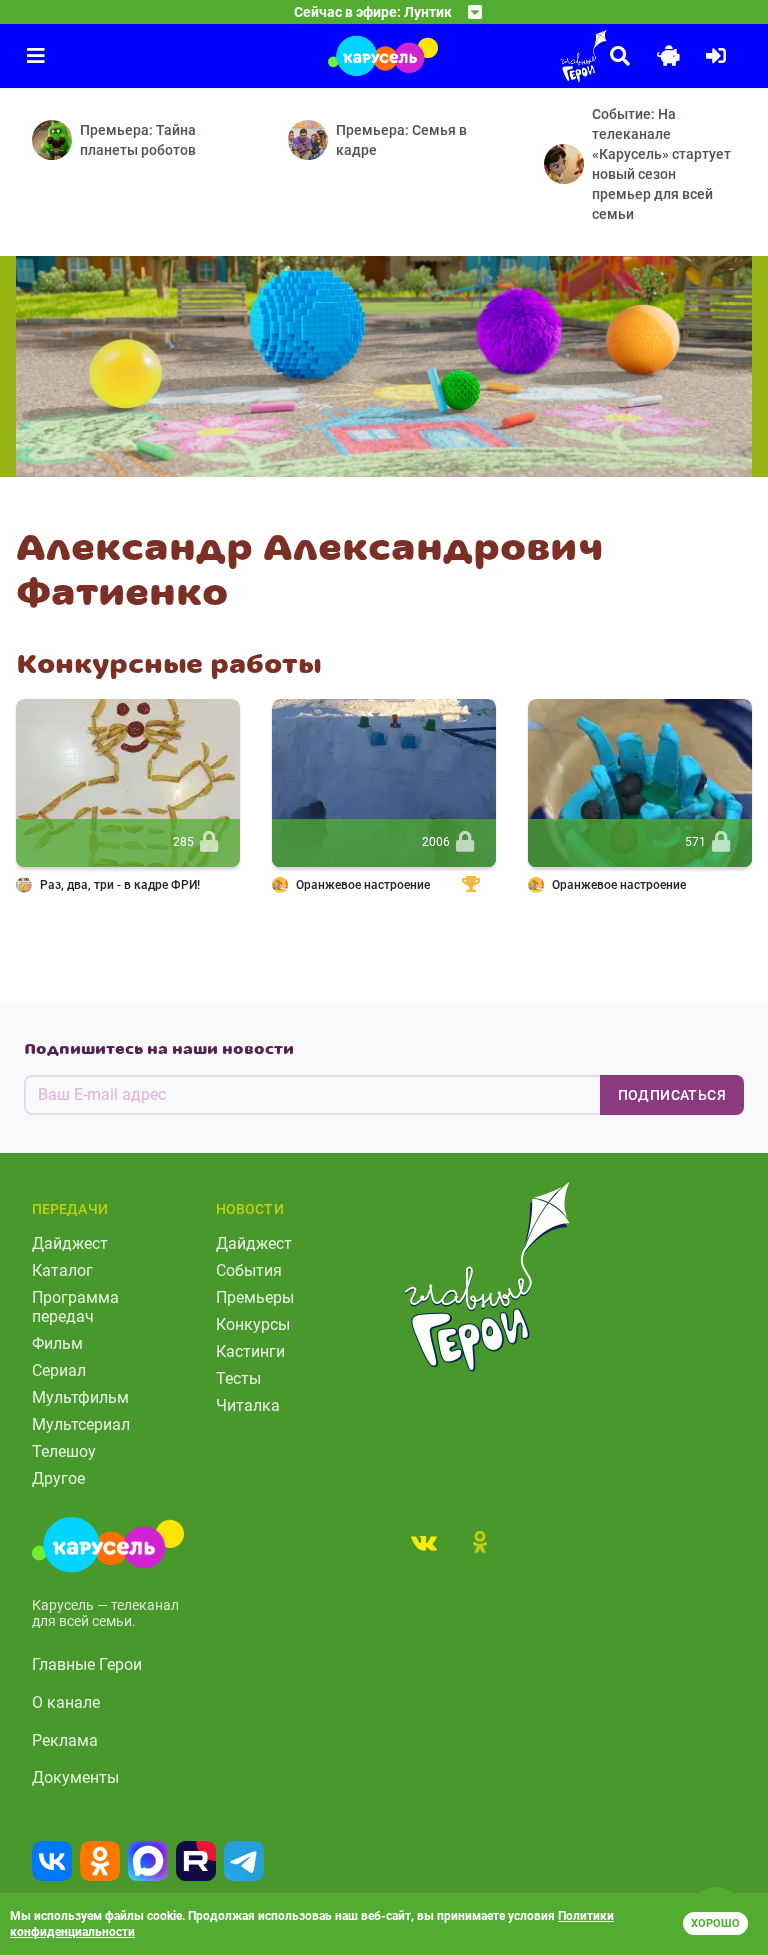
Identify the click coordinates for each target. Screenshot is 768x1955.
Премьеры (255, 1297)
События (249, 1270)
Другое (58, 1478)
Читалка (248, 1405)
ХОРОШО (715, 1923)
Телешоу (64, 1451)
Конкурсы (253, 1324)
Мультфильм (80, 1397)
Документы (75, 1777)
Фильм (57, 1343)
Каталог (62, 1270)
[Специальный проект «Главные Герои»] (528, 56)
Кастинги (250, 1351)
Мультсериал (81, 1424)
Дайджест (70, 1243)
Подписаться (672, 1095)
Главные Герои (87, 1664)
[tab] (424, 1542)
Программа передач (75, 1307)
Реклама (65, 1740)
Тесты (238, 1378)
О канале (66, 1702)
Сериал (59, 1370)
